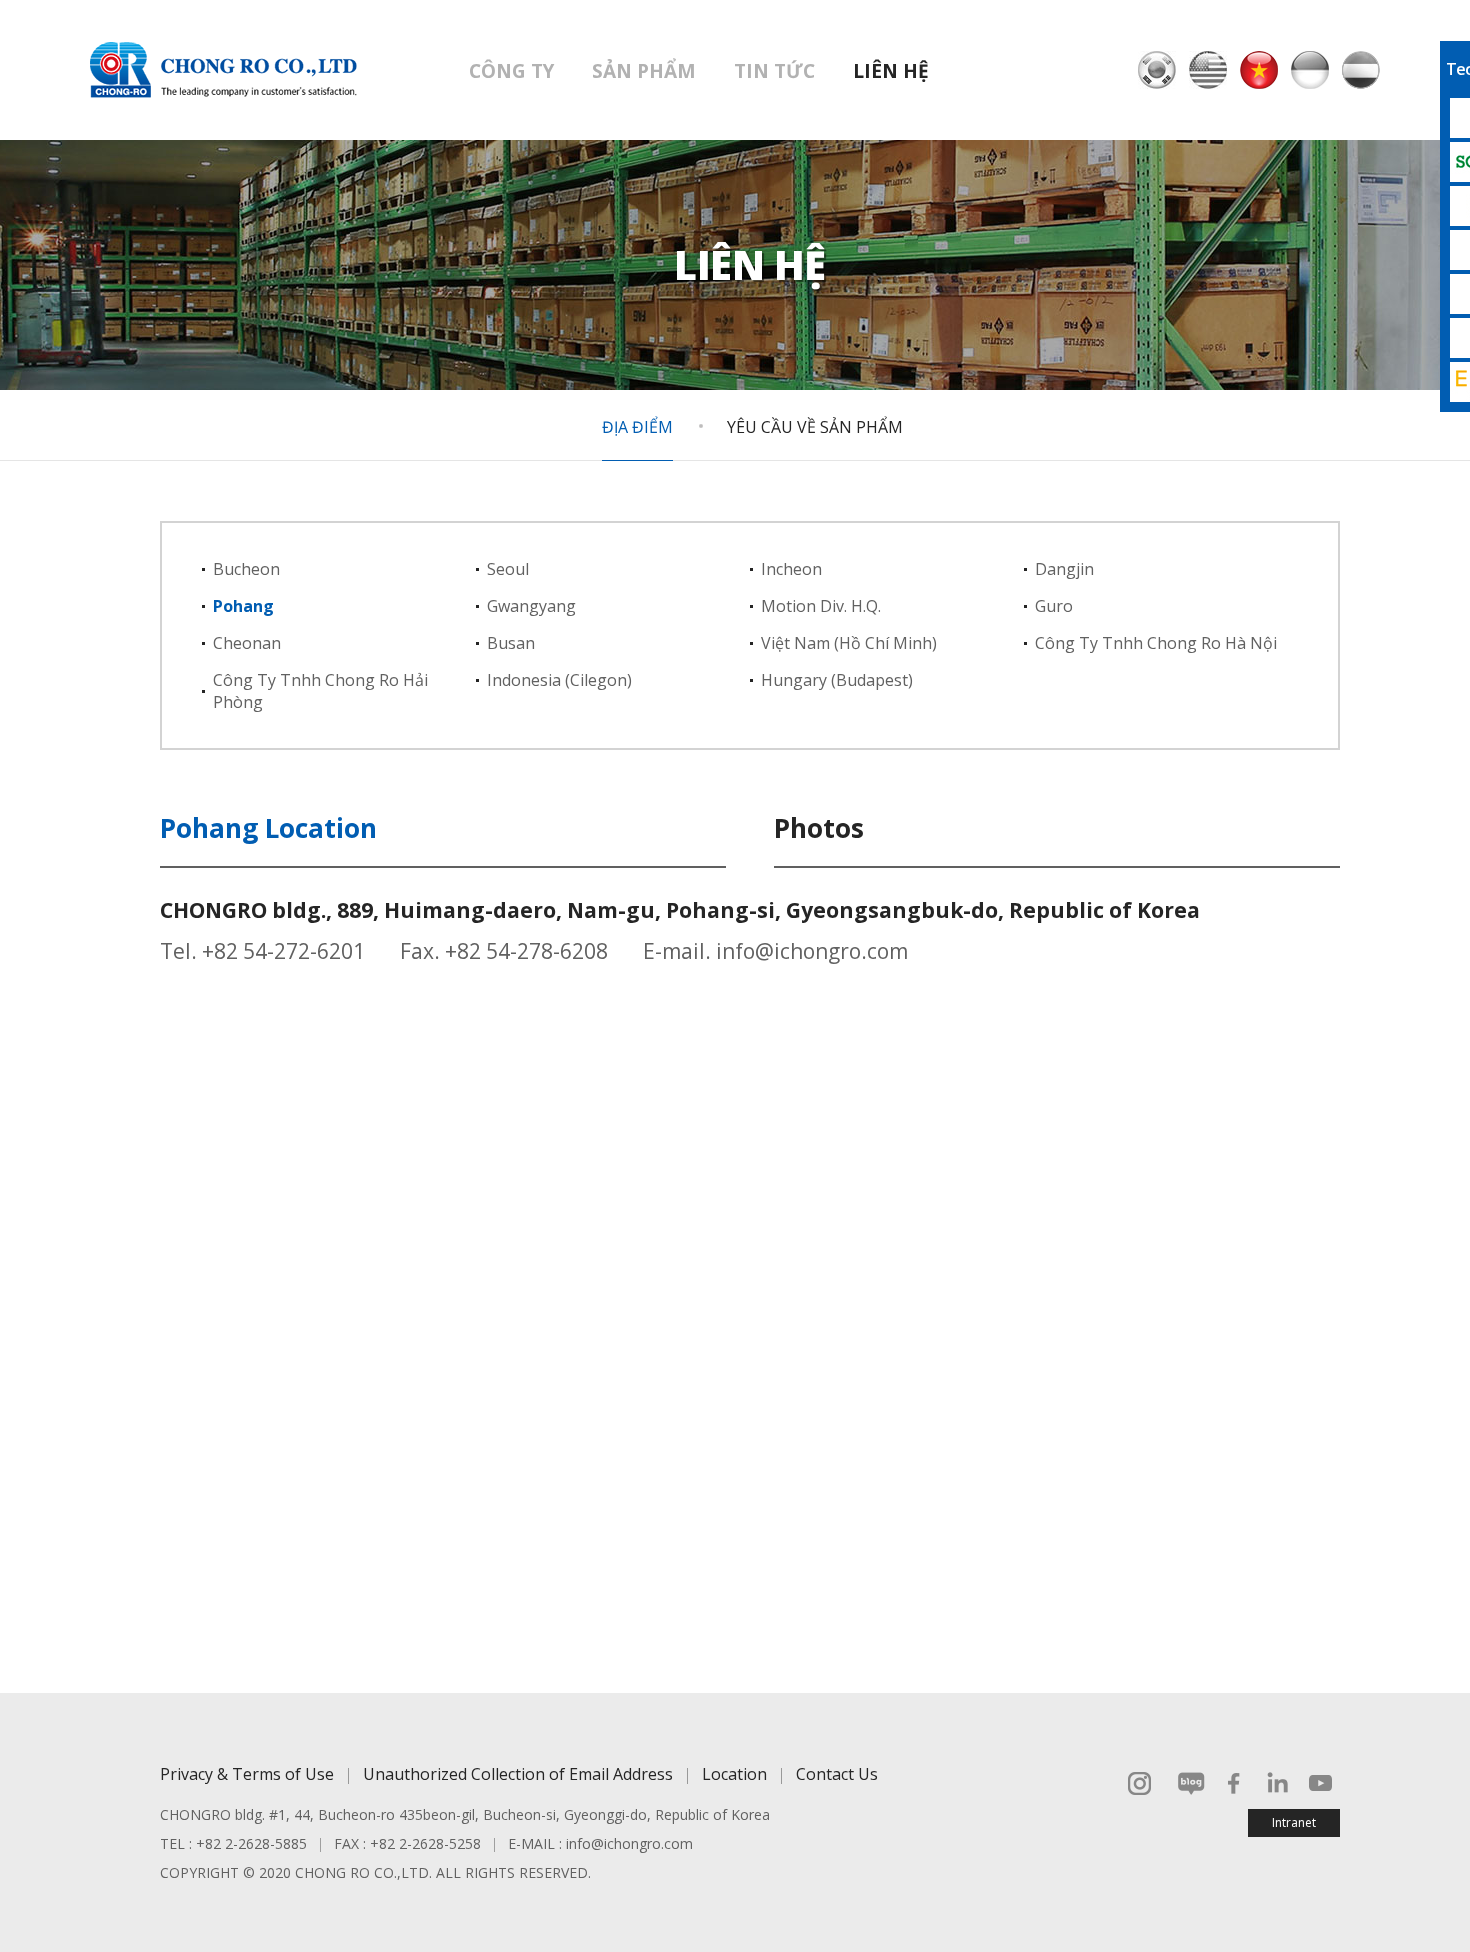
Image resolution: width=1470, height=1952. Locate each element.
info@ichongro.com (812, 951)
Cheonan (247, 643)
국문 (1157, 70)
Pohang (243, 606)
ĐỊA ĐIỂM (637, 427)
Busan (511, 643)
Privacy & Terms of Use (247, 1774)
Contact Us (837, 1774)
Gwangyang (531, 606)
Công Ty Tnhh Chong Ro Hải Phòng (320, 691)
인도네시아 (1310, 70)
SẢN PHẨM (644, 71)
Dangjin (1064, 569)
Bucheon (246, 569)
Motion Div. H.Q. (821, 606)
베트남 (1259, 70)
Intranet (1294, 1822)
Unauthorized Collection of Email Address (518, 1774)
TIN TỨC (774, 71)
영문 (1208, 70)
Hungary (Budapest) (837, 680)
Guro (1054, 606)
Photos (819, 828)
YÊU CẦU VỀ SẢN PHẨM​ (815, 427)
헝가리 (1361, 70)
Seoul (508, 569)
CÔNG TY (511, 71)
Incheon (791, 569)
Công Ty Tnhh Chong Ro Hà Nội (1156, 643)
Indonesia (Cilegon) (559, 680)
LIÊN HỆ (891, 71)
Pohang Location (268, 828)
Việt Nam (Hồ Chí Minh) (849, 643)
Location (734, 1774)
